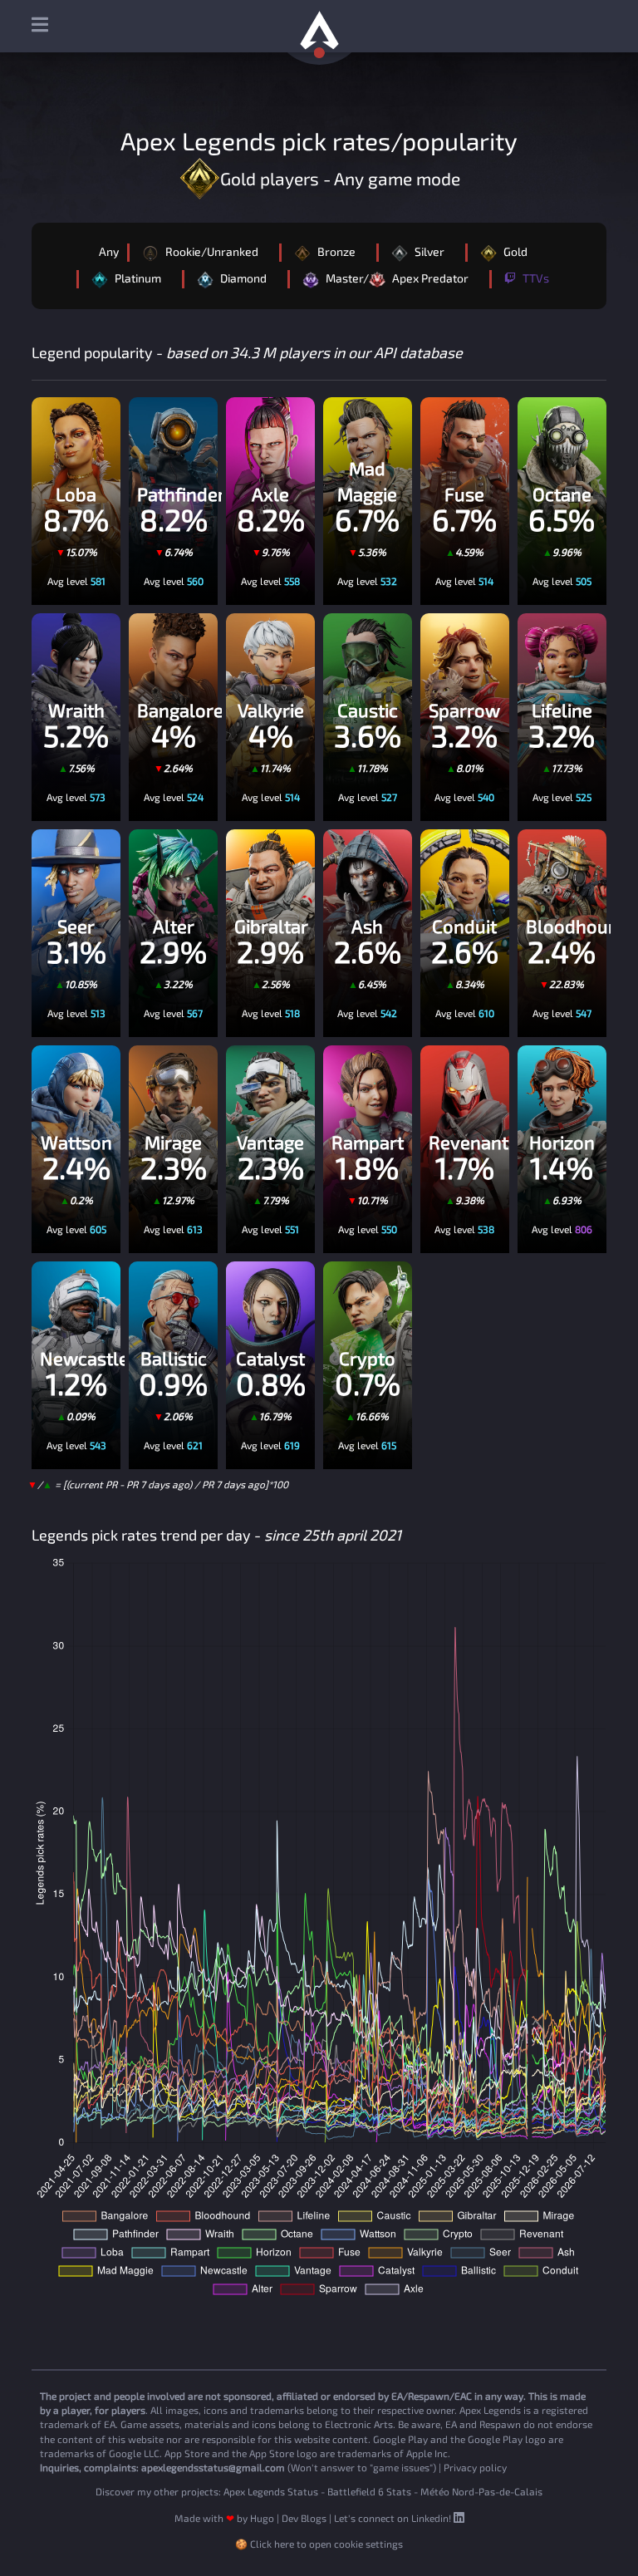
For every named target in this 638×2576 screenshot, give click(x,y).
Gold (514, 251)
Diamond (242, 278)
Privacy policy (475, 2467)
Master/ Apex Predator (396, 278)
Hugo (262, 2518)
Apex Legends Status (271, 2491)
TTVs (535, 278)
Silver (428, 251)
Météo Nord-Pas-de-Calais (481, 2491)
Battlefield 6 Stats (369, 2491)
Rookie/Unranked (211, 251)
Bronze (335, 251)
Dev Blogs (304, 2518)
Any (109, 251)
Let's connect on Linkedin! (394, 2518)
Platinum (137, 278)
